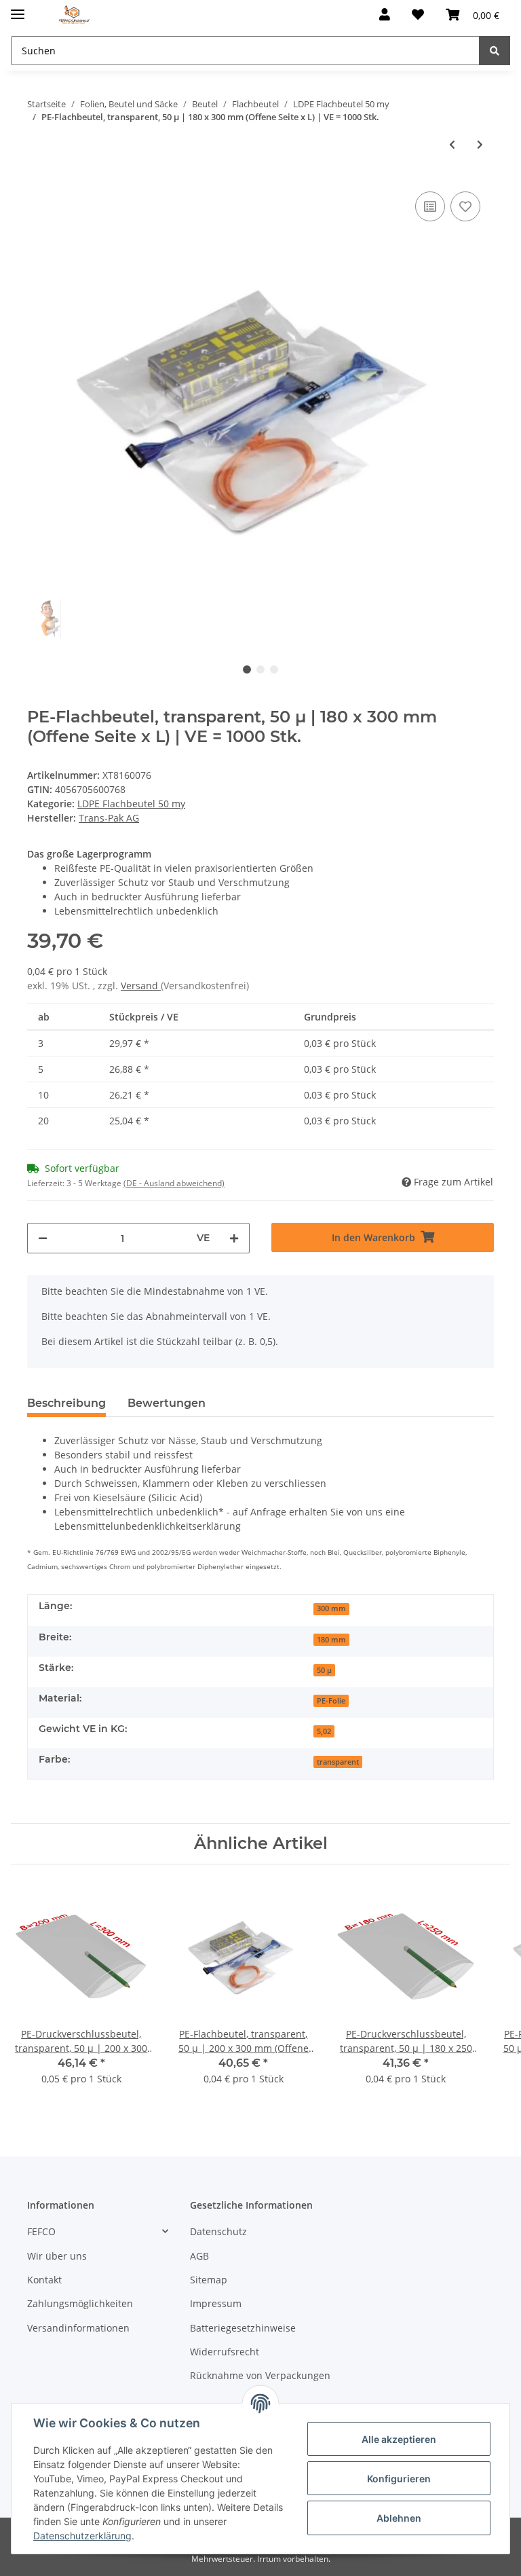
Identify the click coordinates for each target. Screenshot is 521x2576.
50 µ (324, 1670)
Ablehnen (399, 2518)
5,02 (324, 1731)
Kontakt (44, 2280)
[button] (385, 15)
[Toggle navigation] (18, 8)
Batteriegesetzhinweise (243, 2328)
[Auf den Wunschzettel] (465, 206)
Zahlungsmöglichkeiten (80, 2303)
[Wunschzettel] (418, 15)
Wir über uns (57, 2256)
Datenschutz (218, 2231)
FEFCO (41, 2231)
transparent (338, 1762)
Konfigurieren (399, 2479)
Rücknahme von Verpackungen (260, 2375)
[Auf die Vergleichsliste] (430, 206)
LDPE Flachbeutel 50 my (131, 804)
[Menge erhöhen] (234, 1238)
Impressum (216, 2303)
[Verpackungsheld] (74, 15)
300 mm (331, 1608)
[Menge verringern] (43, 1238)
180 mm (331, 1640)
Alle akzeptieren (399, 2439)
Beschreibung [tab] (66, 1403)
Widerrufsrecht (225, 2352)
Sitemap (209, 2280)
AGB (199, 2256)
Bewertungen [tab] (167, 1403)
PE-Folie (331, 1701)
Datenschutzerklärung (82, 2536)
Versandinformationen (78, 2328)
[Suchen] (495, 51)
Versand (141, 986)
